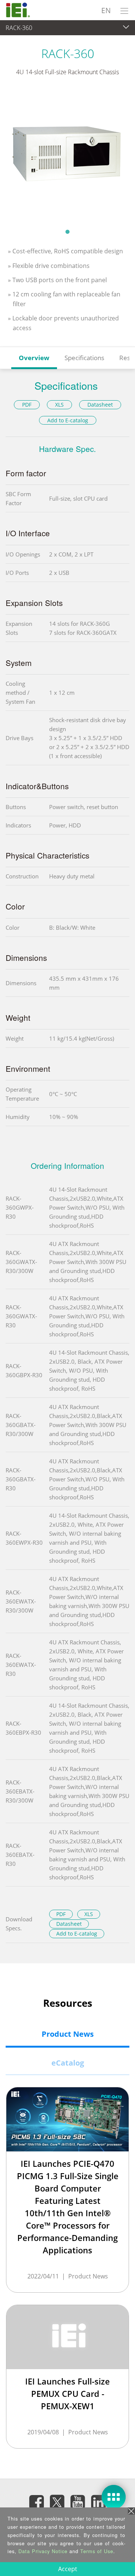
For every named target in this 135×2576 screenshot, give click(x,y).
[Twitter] (57, 2500)
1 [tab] (67, 232)
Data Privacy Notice (43, 2551)
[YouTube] (78, 2502)
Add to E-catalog (68, 420)
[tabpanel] (67, 157)
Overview (34, 358)
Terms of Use (97, 2551)
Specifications (84, 358)
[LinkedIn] (99, 2502)
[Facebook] (37, 2502)
